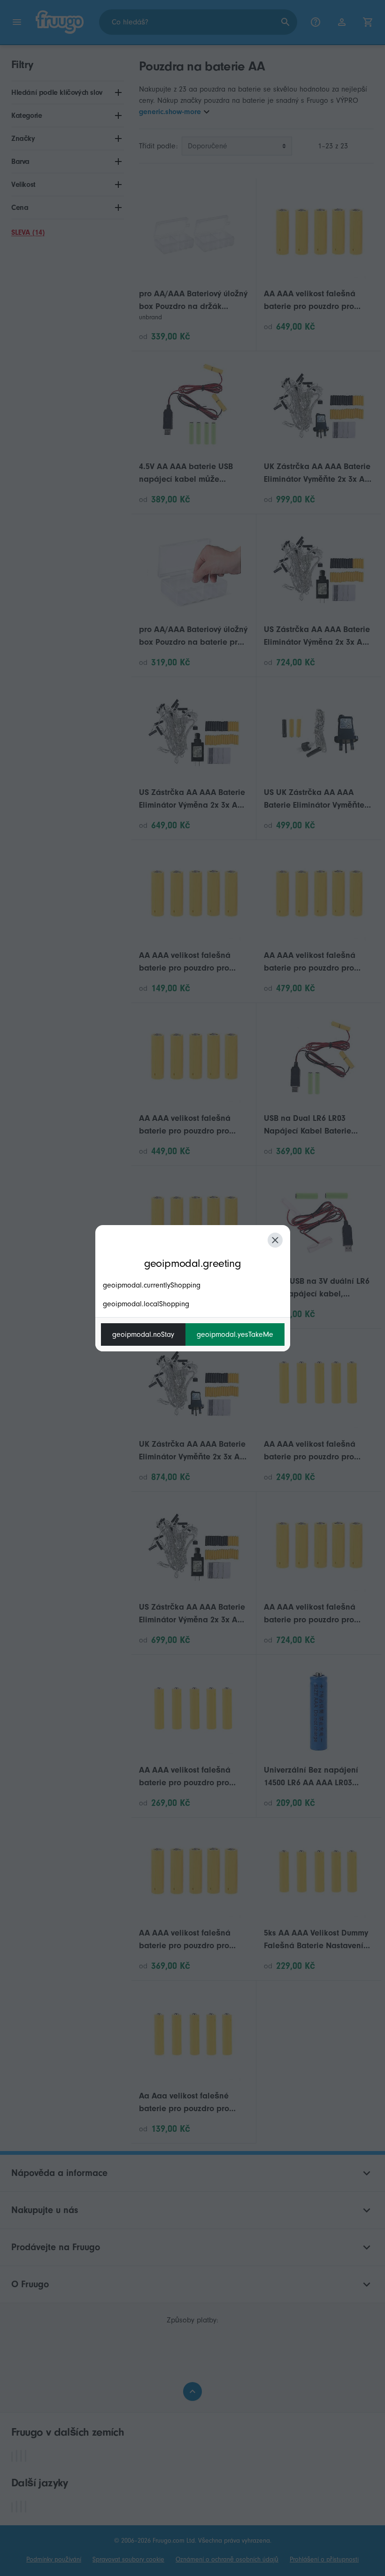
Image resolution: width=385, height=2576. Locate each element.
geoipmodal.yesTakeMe (235, 1334)
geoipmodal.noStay (143, 1334)
